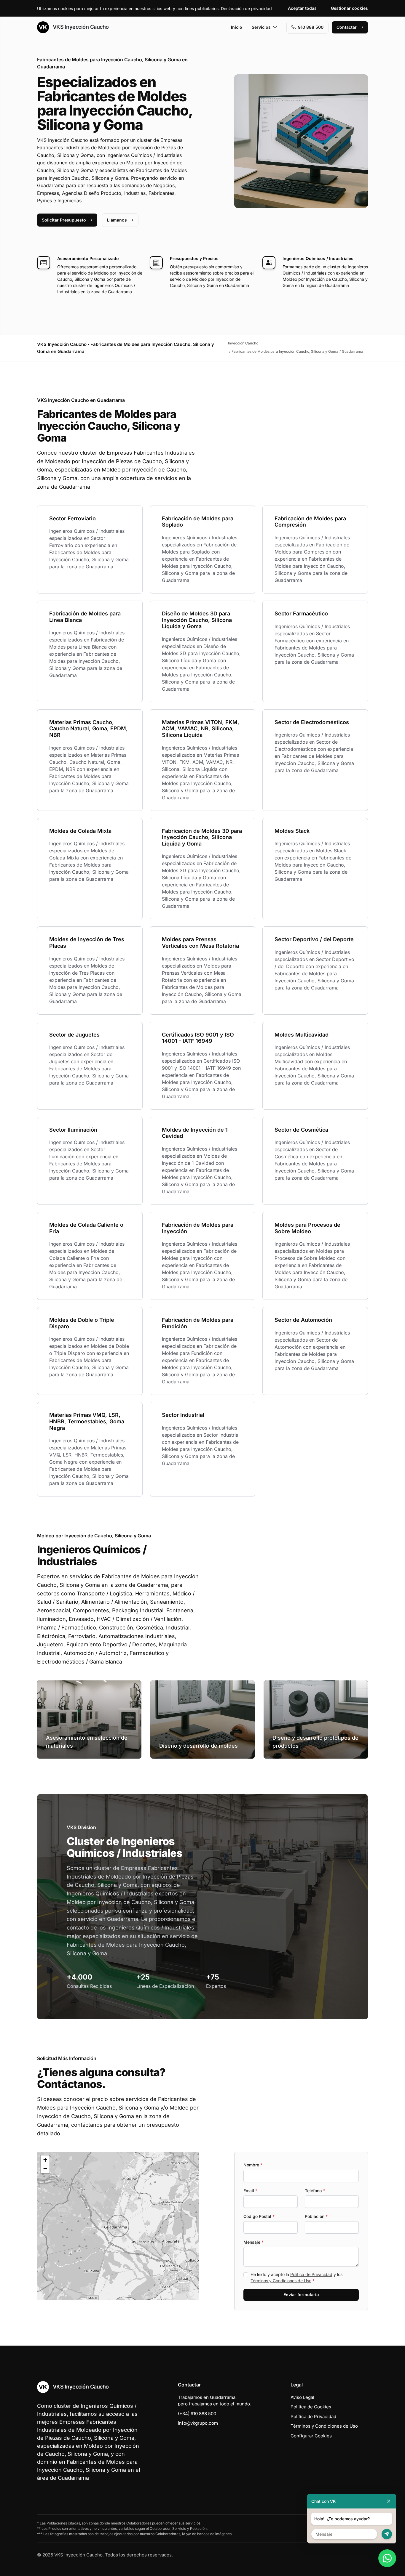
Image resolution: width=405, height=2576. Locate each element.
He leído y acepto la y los (296, 2277)
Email (250, 2191)
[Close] (389, 2501)
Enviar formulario (301, 2294)
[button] (118, 2226)
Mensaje (253, 2242)
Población (316, 2216)
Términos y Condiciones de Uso (281, 2281)
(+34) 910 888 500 (197, 2414)
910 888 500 (311, 27)
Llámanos (117, 220)
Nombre (253, 2165)
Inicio (237, 27)
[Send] (387, 2534)
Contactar (347, 27)
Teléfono (315, 2191)
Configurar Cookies (311, 2436)
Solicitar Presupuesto (64, 220)
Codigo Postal (259, 2216)
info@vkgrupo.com (198, 2423)
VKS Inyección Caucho (80, 27)
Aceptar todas (302, 8)
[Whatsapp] (387, 2558)
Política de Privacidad (311, 2274)
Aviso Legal (302, 2397)
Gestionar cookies (349, 8)
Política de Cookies (311, 2407)
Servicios (261, 27)
